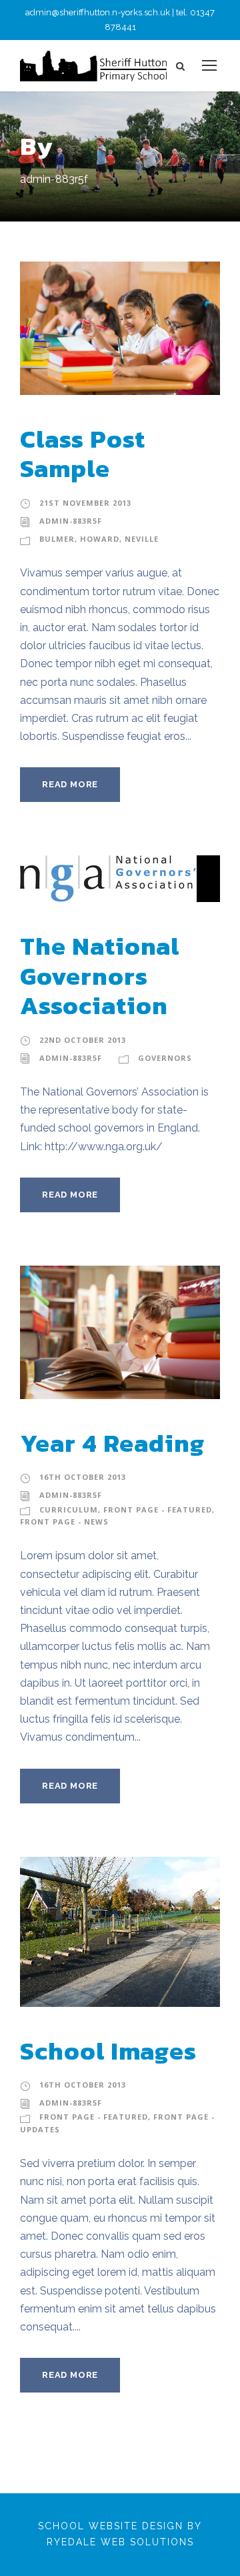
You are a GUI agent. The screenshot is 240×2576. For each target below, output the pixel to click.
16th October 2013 (83, 1477)
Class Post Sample (83, 454)
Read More (70, 784)
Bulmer (57, 539)
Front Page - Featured (158, 1510)
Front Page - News (64, 1522)
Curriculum (69, 1510)
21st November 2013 (85, 503)
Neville (142, 539)
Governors (165, 1058)
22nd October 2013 (83, 1040)
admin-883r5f (71, 521)
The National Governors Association (100, 976)
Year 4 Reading (112, 1443)
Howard (100, 539)
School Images (108, 2051)
